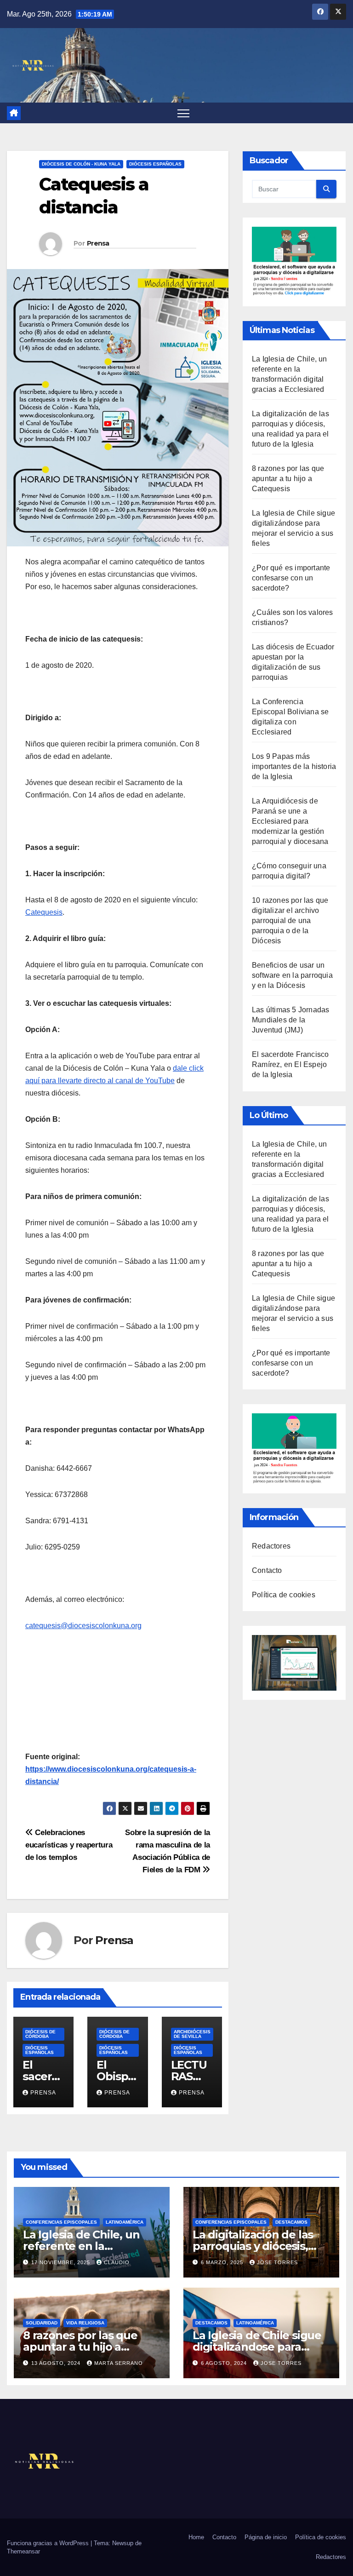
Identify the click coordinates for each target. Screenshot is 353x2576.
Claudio (117, 2262)
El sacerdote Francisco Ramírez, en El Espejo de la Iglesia (290, 1064)
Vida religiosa (85, 2323)
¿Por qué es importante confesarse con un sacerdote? (291, 578)
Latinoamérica (125, 2222)
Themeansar (23, 2551)
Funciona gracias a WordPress (49, 2543)
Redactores (271, 1546)
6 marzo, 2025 (223, 2262)
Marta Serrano (119, 2363)
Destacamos (291, 2222)
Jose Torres (277, 2262)
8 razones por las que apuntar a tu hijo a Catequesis (288, 479)
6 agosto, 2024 (225, 2363)
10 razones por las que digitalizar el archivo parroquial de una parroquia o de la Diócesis (290, 921)
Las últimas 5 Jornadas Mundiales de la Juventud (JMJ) (290, 1020)
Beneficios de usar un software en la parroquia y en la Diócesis (292, 975)
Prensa (98, 243)
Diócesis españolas (155, 164)
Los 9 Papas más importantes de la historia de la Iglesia (294, 766)
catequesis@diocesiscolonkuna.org (83, 1626)
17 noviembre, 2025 (62, 2262)
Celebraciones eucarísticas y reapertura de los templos (69, 1845)
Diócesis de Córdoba (40, 2034)
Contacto (267, 1570)
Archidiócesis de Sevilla (192, 2034)
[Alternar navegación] (184, 113)
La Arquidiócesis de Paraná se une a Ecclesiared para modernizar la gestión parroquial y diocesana (290, 821)
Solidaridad (42, 2323)
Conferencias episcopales (61, 2222)
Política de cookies (284, 1595)
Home (196, 2537)
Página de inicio (266, 2537)
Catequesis (44, 912)
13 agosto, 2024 (57, 2363)
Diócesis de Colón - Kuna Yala (81, 164)
